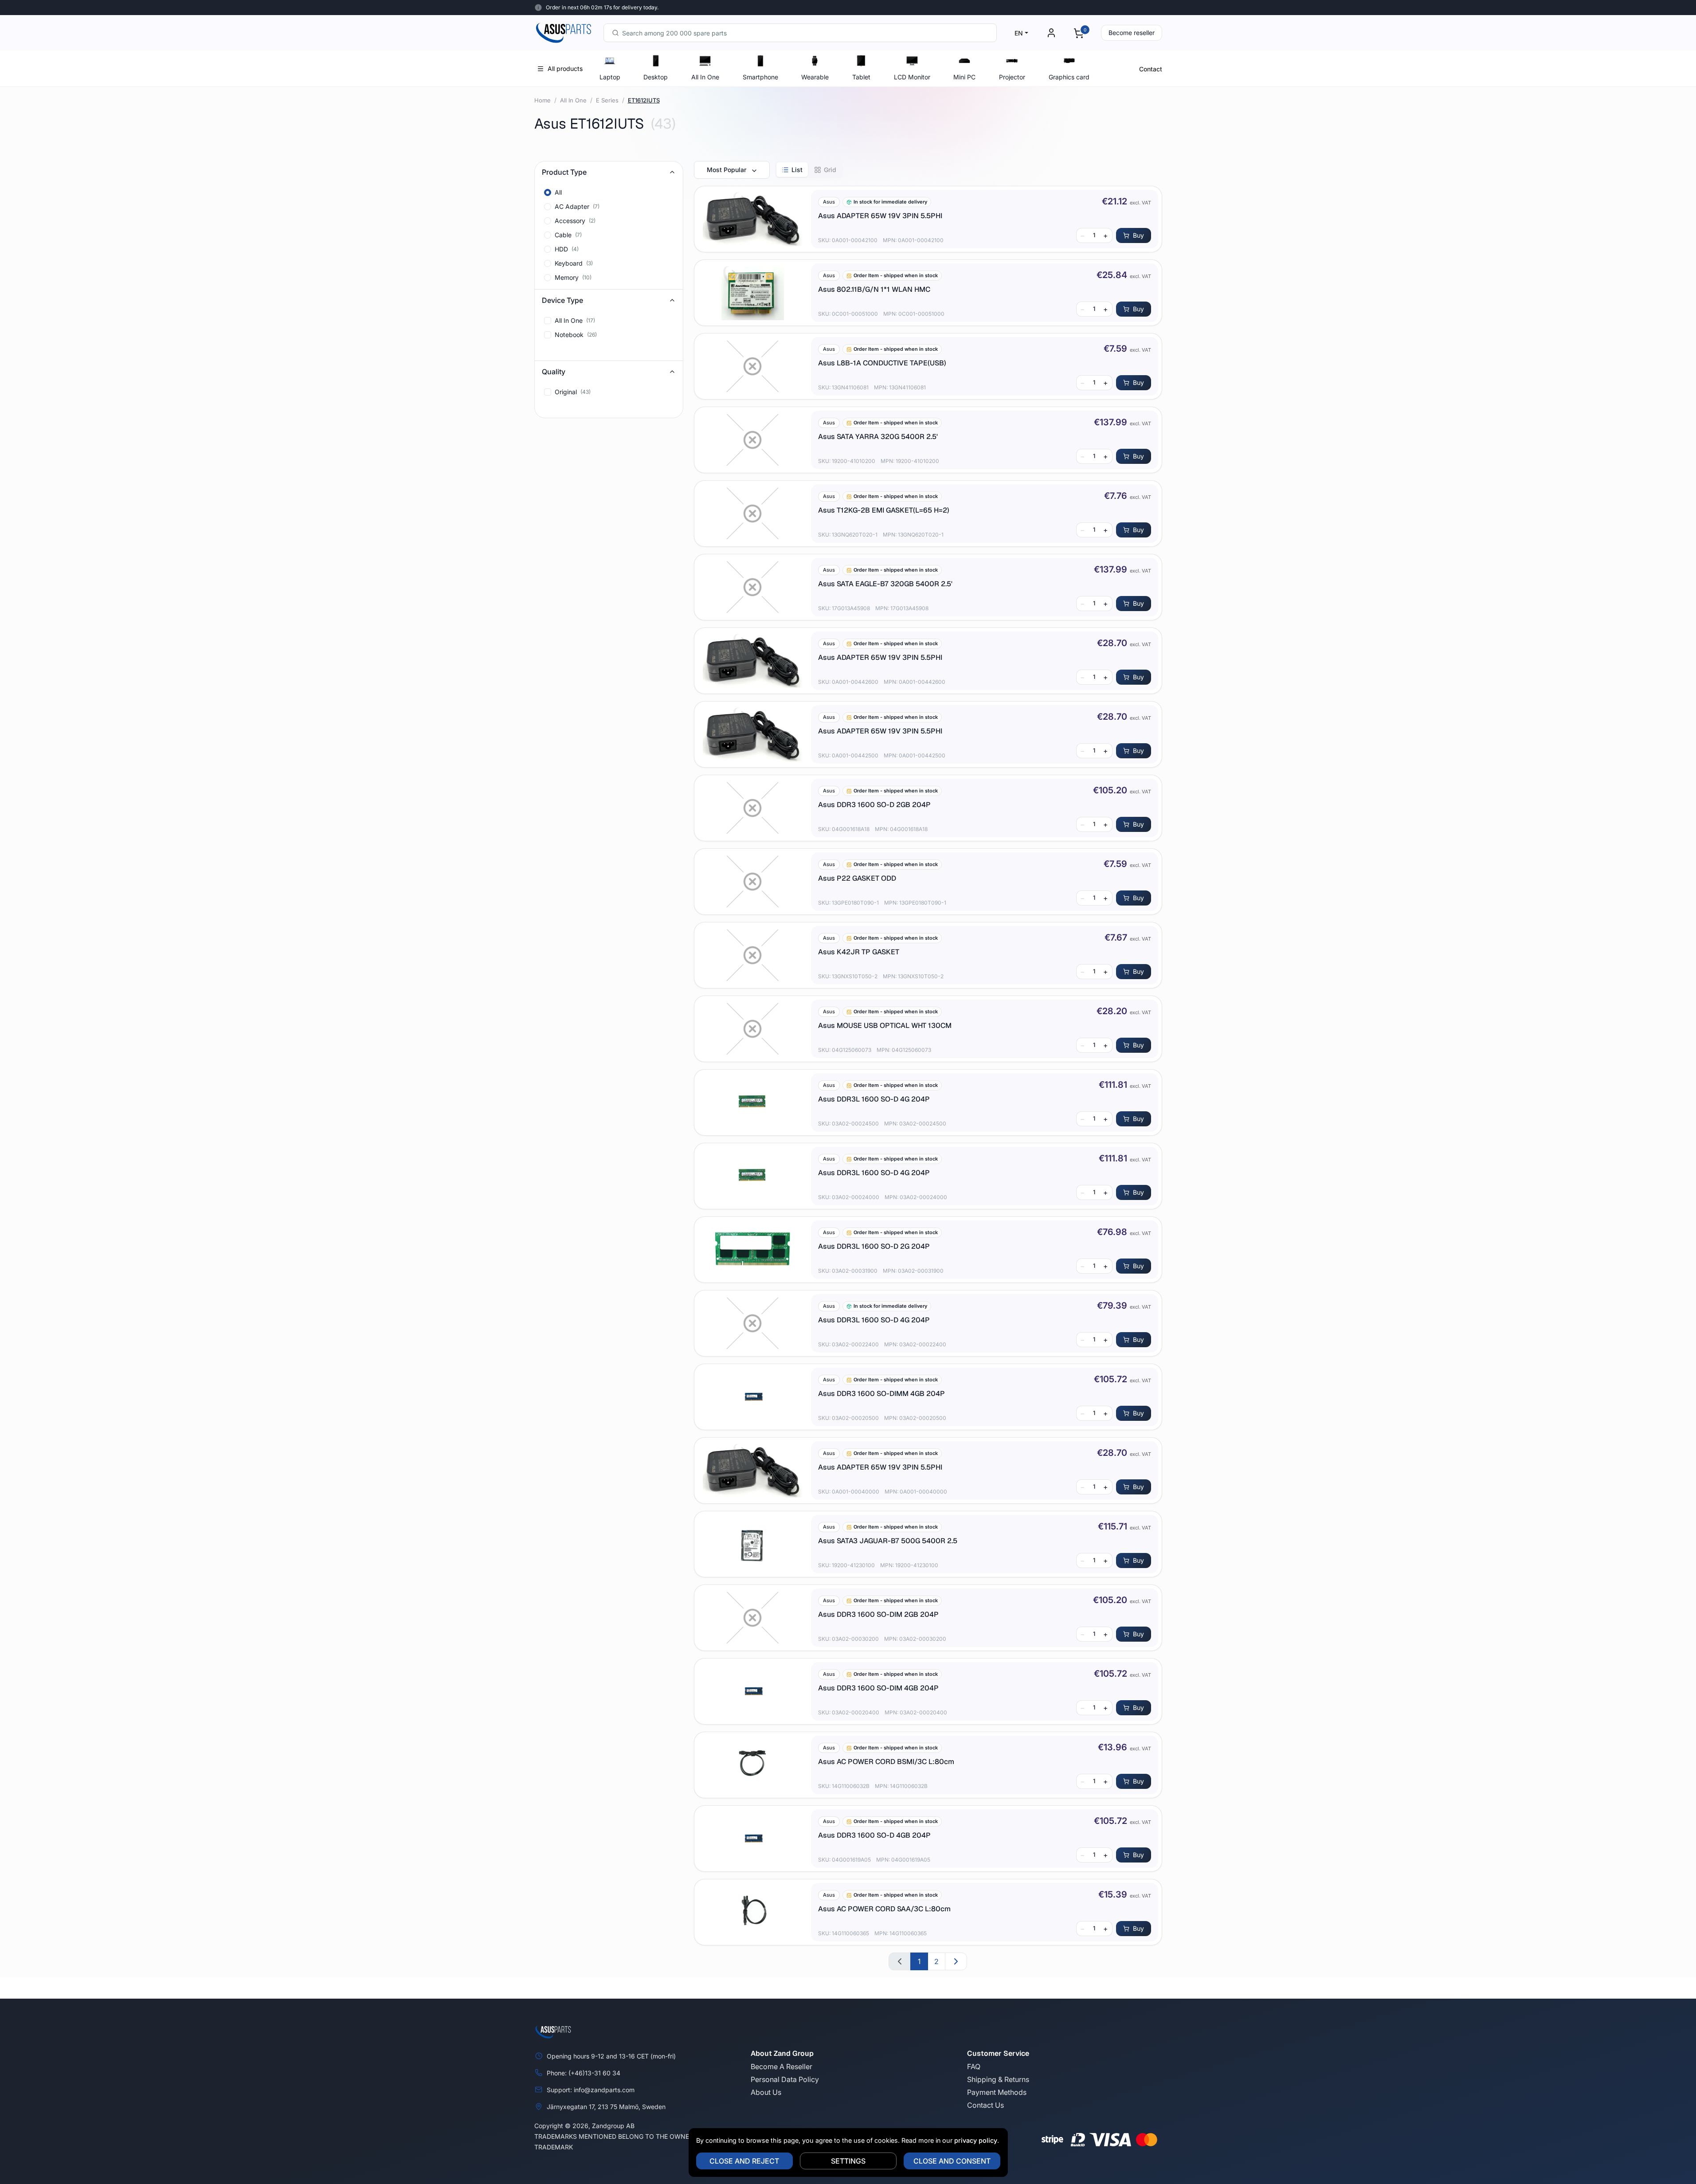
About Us (766, 2092)
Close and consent (952, 2161)
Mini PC (964, 77)
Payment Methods (997, 2092)
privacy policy (976, 2140)
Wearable (815, 77)
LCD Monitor (912, 77)
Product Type (564, 172)
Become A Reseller (781, 2066)
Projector (1012, 77)
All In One (705, 77)
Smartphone (760, 77)
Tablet (861, 77)
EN (1019, 33)
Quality (554, 372)
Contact (1151, 69)
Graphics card (1069, 77)
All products (565, 69)
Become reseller (1132, 33)
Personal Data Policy (785, 2079)
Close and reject (744, 2161)
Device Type (562, 300)
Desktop (656, 77)
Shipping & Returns (998, 2079)
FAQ (974, 2066)
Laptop (610, 77)
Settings (848, 2161)
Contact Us (985, 2105)
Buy (1138, 235)
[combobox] (800, 33)
